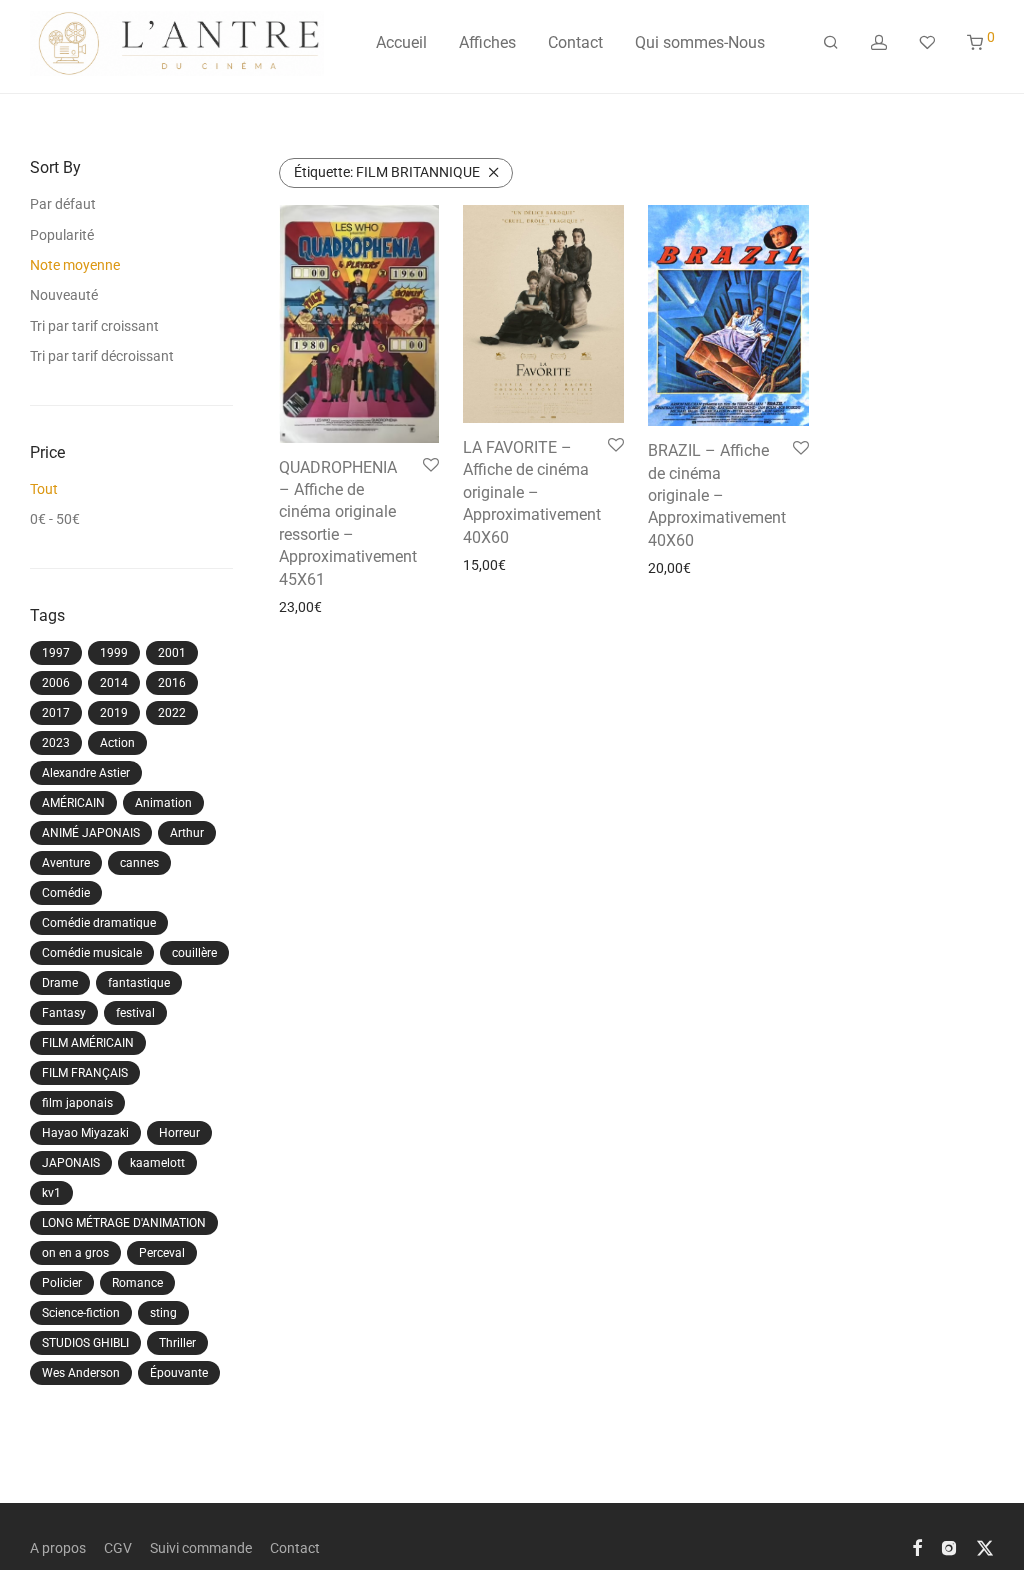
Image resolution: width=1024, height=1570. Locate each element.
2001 (172, 653)
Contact (575, 42)
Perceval (162, 1253)
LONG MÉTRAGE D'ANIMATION (124, 1223)
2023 (56, 743)
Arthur (187, 833)
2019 (114, 713)
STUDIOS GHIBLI (85, 1343)
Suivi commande (201, 1548)
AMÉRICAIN (73, 803)
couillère (194, 953)
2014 (114, 683)
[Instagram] (949, 1547)
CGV (118, 1548)
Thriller (177, 1343)
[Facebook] (917, 1547)
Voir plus (300, 607)
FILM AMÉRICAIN (88, 1043)
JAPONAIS (71, 1163)
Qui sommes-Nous (700, 42)
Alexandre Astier (86, 773)
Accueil (401, 42)
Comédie (66, 893)
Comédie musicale (92, 953)
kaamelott (157, 1163)
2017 (56, 713)
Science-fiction (81, 1313)
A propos (58, 1548)
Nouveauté (64, 295)
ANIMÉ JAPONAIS (91, 833)
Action (117, 743)
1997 (56, 653)
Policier (62, 1283)
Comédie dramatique (99, 923)
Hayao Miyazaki (85, 1133)
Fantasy (64, 1013)
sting (163, 1313)
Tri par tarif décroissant (102, 356)
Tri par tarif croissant (94, 326)
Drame (60, 983)
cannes (139, 863)
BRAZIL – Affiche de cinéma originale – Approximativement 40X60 (717, 495)
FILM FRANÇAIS (85, 1073)
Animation (163, 803)
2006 (56, 683)
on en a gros (75, 1253)
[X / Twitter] (985, 1547)
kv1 (51, 1193)
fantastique (139, 983)
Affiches (487, 42)
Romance (137, 1283)
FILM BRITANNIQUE (387, 172)
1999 (114, 653)
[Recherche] (831, 43)
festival (135, 1013)
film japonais (77, 1103)
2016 (172, 683)
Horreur (179, 1133)
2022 (172, 713)
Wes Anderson (81, 1373)
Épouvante (179, 1373)
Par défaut (63, 204)
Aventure (66, 863)
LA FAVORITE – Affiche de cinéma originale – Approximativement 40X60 (532, 492)
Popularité (62, 235)
